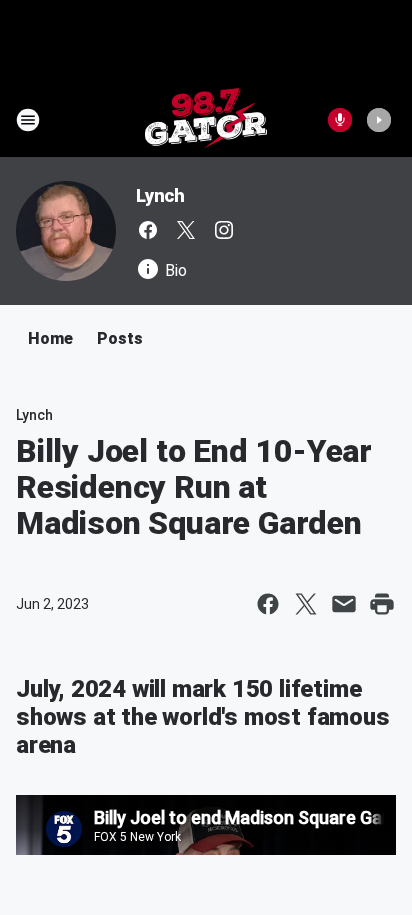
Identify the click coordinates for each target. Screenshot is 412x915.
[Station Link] (206, 120)
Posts (120, 338)
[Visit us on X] (186, 230)
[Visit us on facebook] (148, 230)
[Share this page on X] (306, 604)
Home (50, 338)
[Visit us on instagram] (224, 230)
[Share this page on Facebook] (268, 604)
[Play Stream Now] (379, 120)
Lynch (160, 195)
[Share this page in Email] (344, 604)
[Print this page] (382, 604)
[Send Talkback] (340, 120)
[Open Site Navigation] (28, 120)
